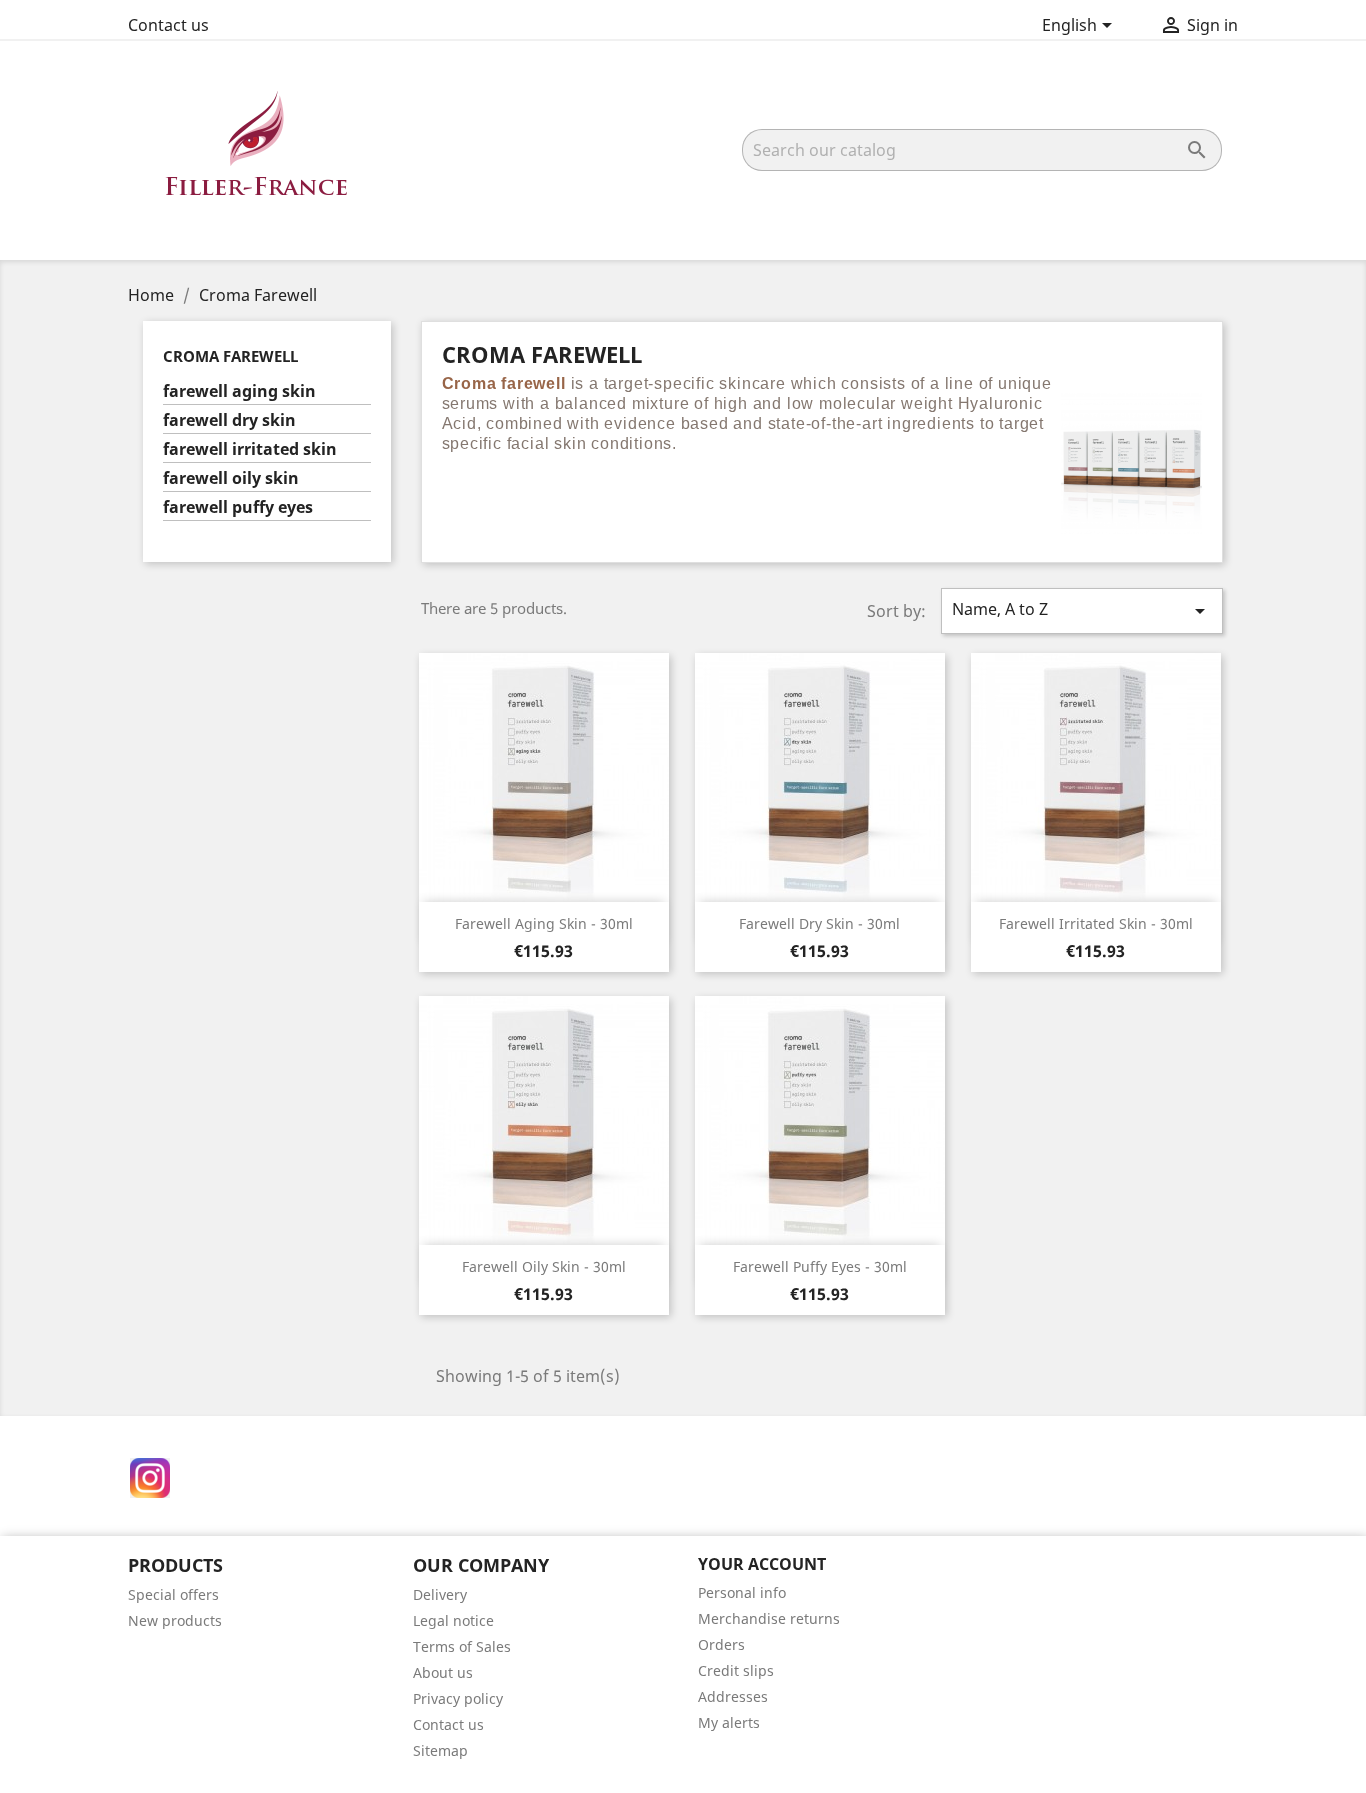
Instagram (150, 1478)
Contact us (168, 25)
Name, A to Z (1082, 610)
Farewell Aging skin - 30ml (544, 923)
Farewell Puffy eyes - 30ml (820, 1266)
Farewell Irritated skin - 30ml (1096, 923)
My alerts (729, 1722)
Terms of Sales (462, 1646)
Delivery (440, 1594)
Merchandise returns (769, 1618)
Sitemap (440, 1750)
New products (175, 1620)
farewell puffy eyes (238, 507)
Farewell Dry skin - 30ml (819, 923)
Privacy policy (458, 1698)
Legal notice (453, 1620)
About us (443, 1672)
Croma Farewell (230, 356)
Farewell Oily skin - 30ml (544, 1266)
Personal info (742, 1592)
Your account (762, 1564)
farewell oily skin (231, 478)
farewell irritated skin (250, 449)
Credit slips (736, 1670)
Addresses (733, 1696)
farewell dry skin (229, 420)
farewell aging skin (239, 391)
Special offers (173, 1594)
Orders (721, 1644)
